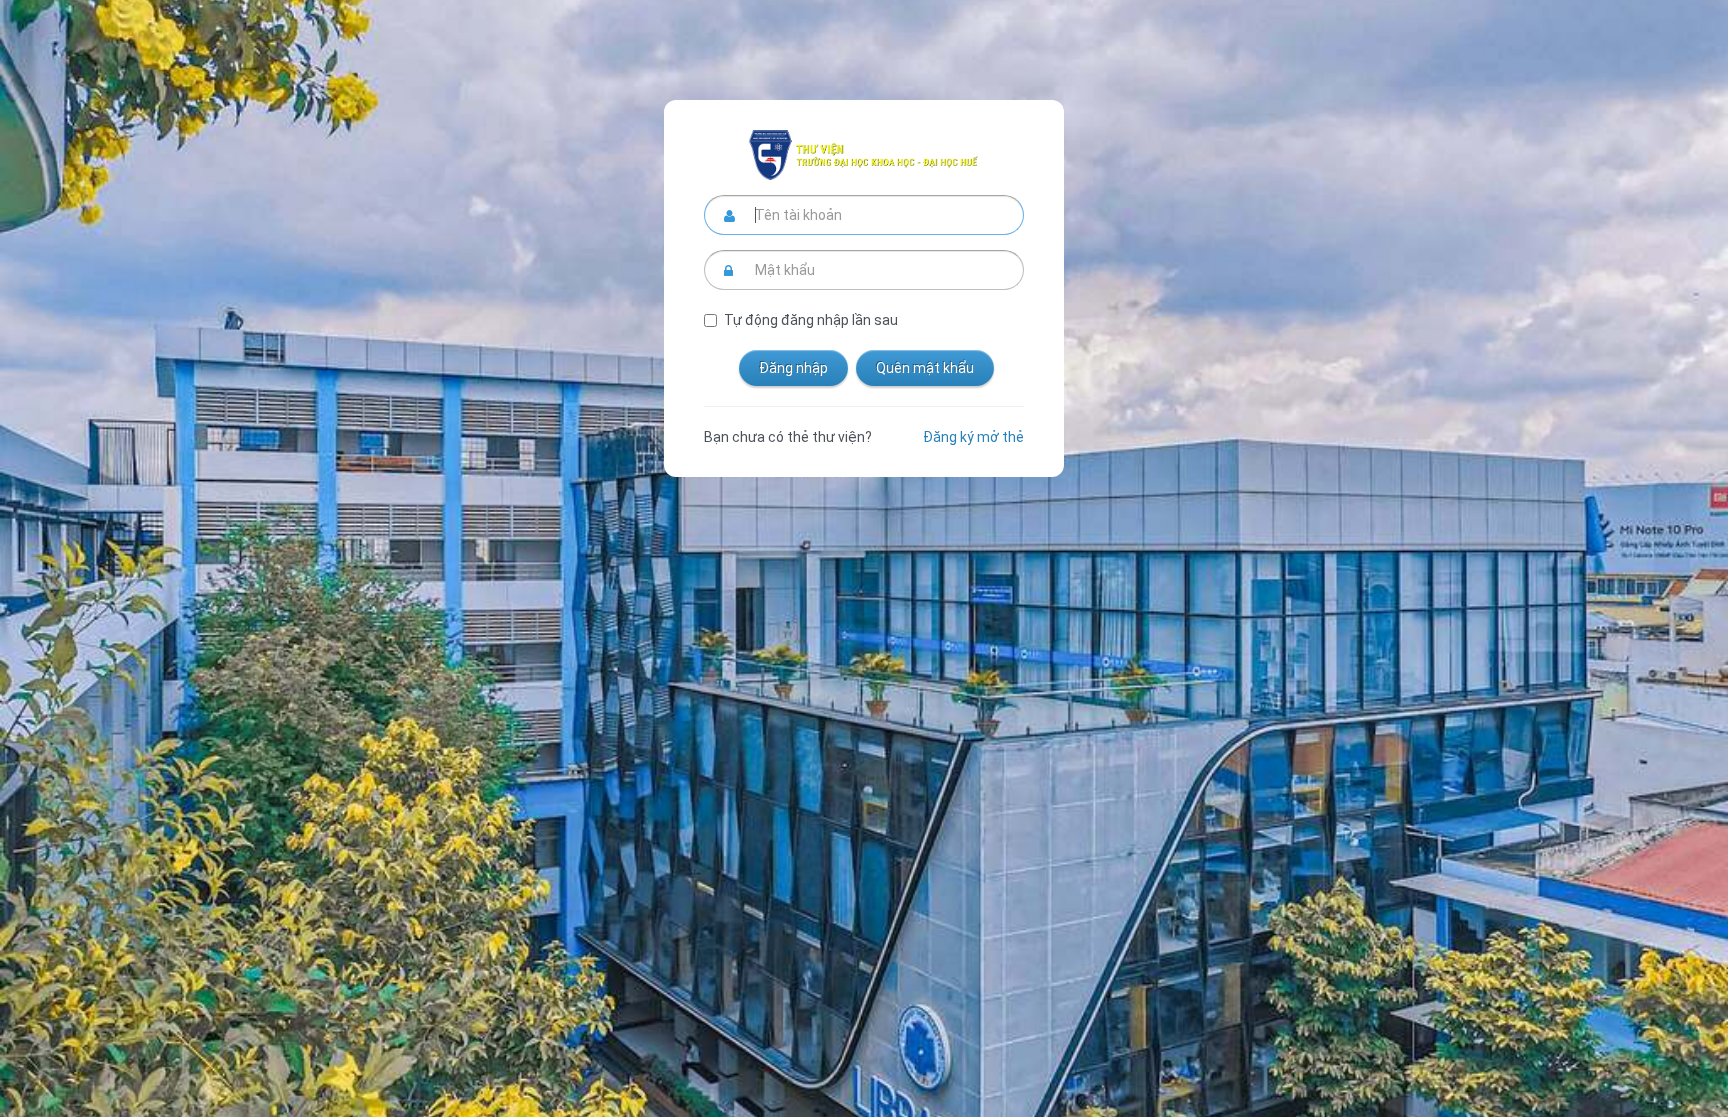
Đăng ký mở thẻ (973, 437)
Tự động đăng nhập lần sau (811, 320)
